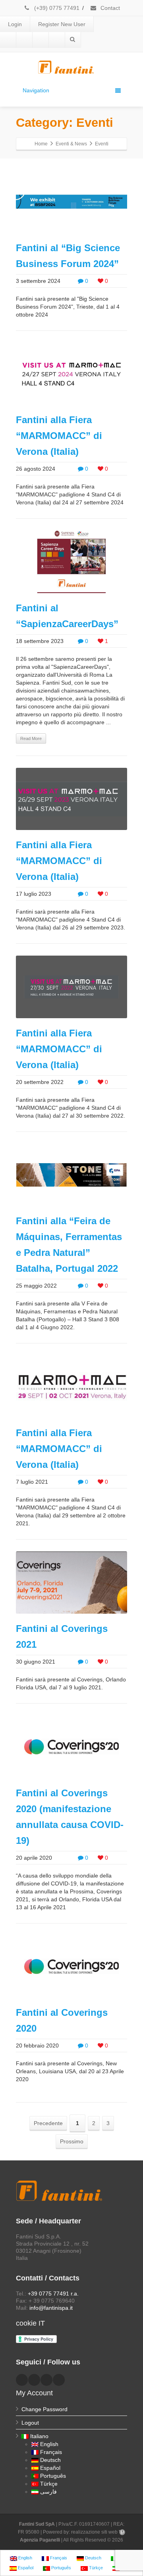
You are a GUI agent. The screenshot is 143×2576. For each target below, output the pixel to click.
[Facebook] (8, 40)
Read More (31, 738)
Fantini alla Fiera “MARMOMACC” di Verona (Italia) (59, 436)
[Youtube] (41, 40)
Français (51, 2452)
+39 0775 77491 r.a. (53, 2294)
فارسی (48, 2492)
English (49, 2444)
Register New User (62, 24)
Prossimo (72, 2141)
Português (53, 2476)
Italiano (39, 2436)
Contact (109, 8)
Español (50, 2468)
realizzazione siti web (94, 2532)
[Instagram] (57, 40)
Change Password (44, 2409)
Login (15, 24)
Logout (30, 2423)
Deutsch (50, 2460)
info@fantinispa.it (51, 2308)
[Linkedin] (24, 40)
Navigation (36, 90)
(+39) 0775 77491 (56, 8)
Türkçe (49, 2484)
